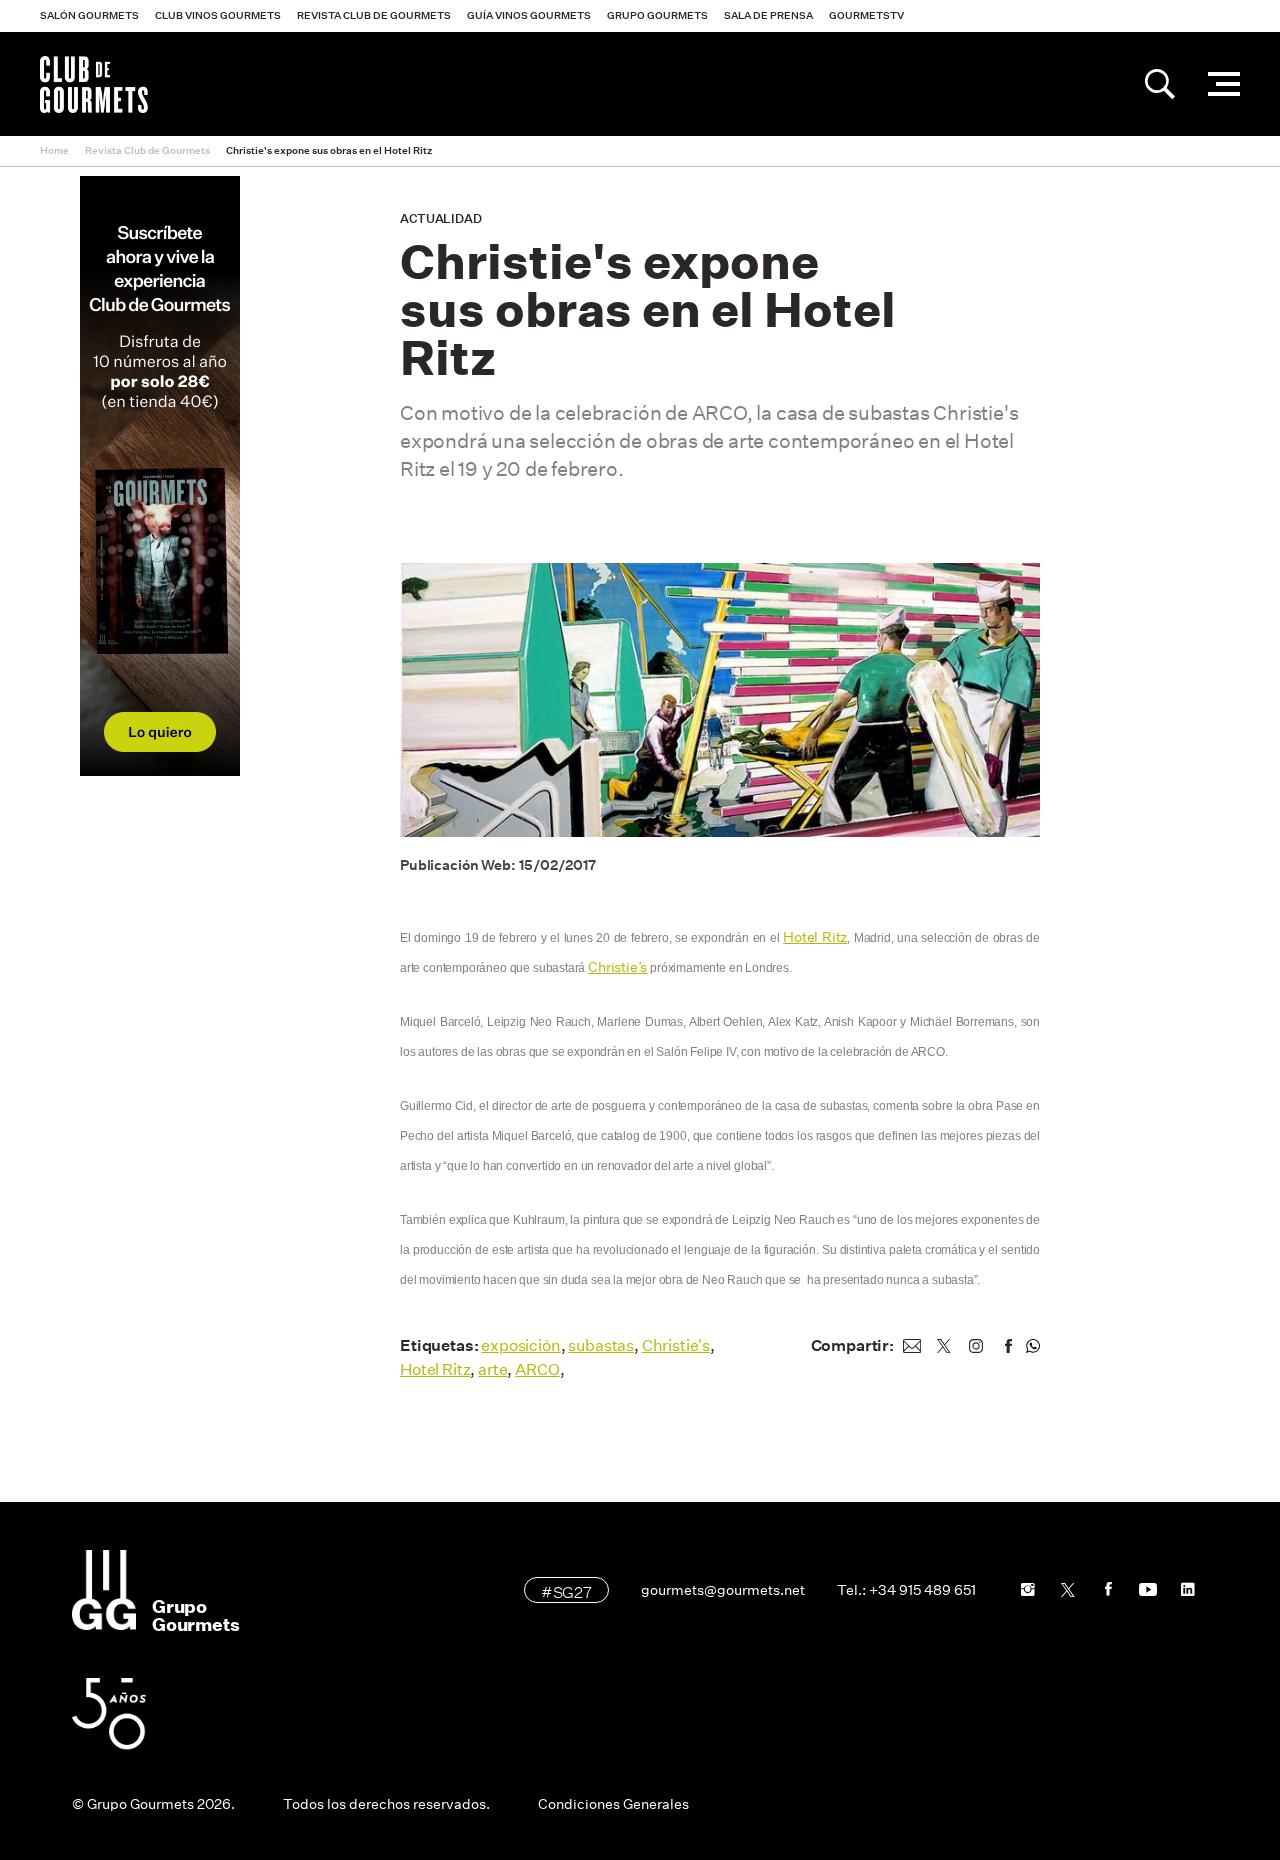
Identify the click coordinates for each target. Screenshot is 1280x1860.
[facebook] (1008, 1346)
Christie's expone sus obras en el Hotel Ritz (329, 150)
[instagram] (976, 1346)
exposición (520, 1345)
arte (492, 1369)
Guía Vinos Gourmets (529, 15)
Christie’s (617, 967)
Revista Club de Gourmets (374, 15)
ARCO (537, 1369)
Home (54, 150)
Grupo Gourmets (657, 15)
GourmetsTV (866, 15)
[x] (944, 1346)
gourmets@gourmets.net (723, 1590)
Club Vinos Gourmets (218, 15)
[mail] (912, 1346)
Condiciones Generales (613, 1804)
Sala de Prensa (768, 15)
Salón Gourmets (89, 15)
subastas (601, 1345)
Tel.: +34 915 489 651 (906, 1590)
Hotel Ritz (815, 937)
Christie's (676, 1345)
